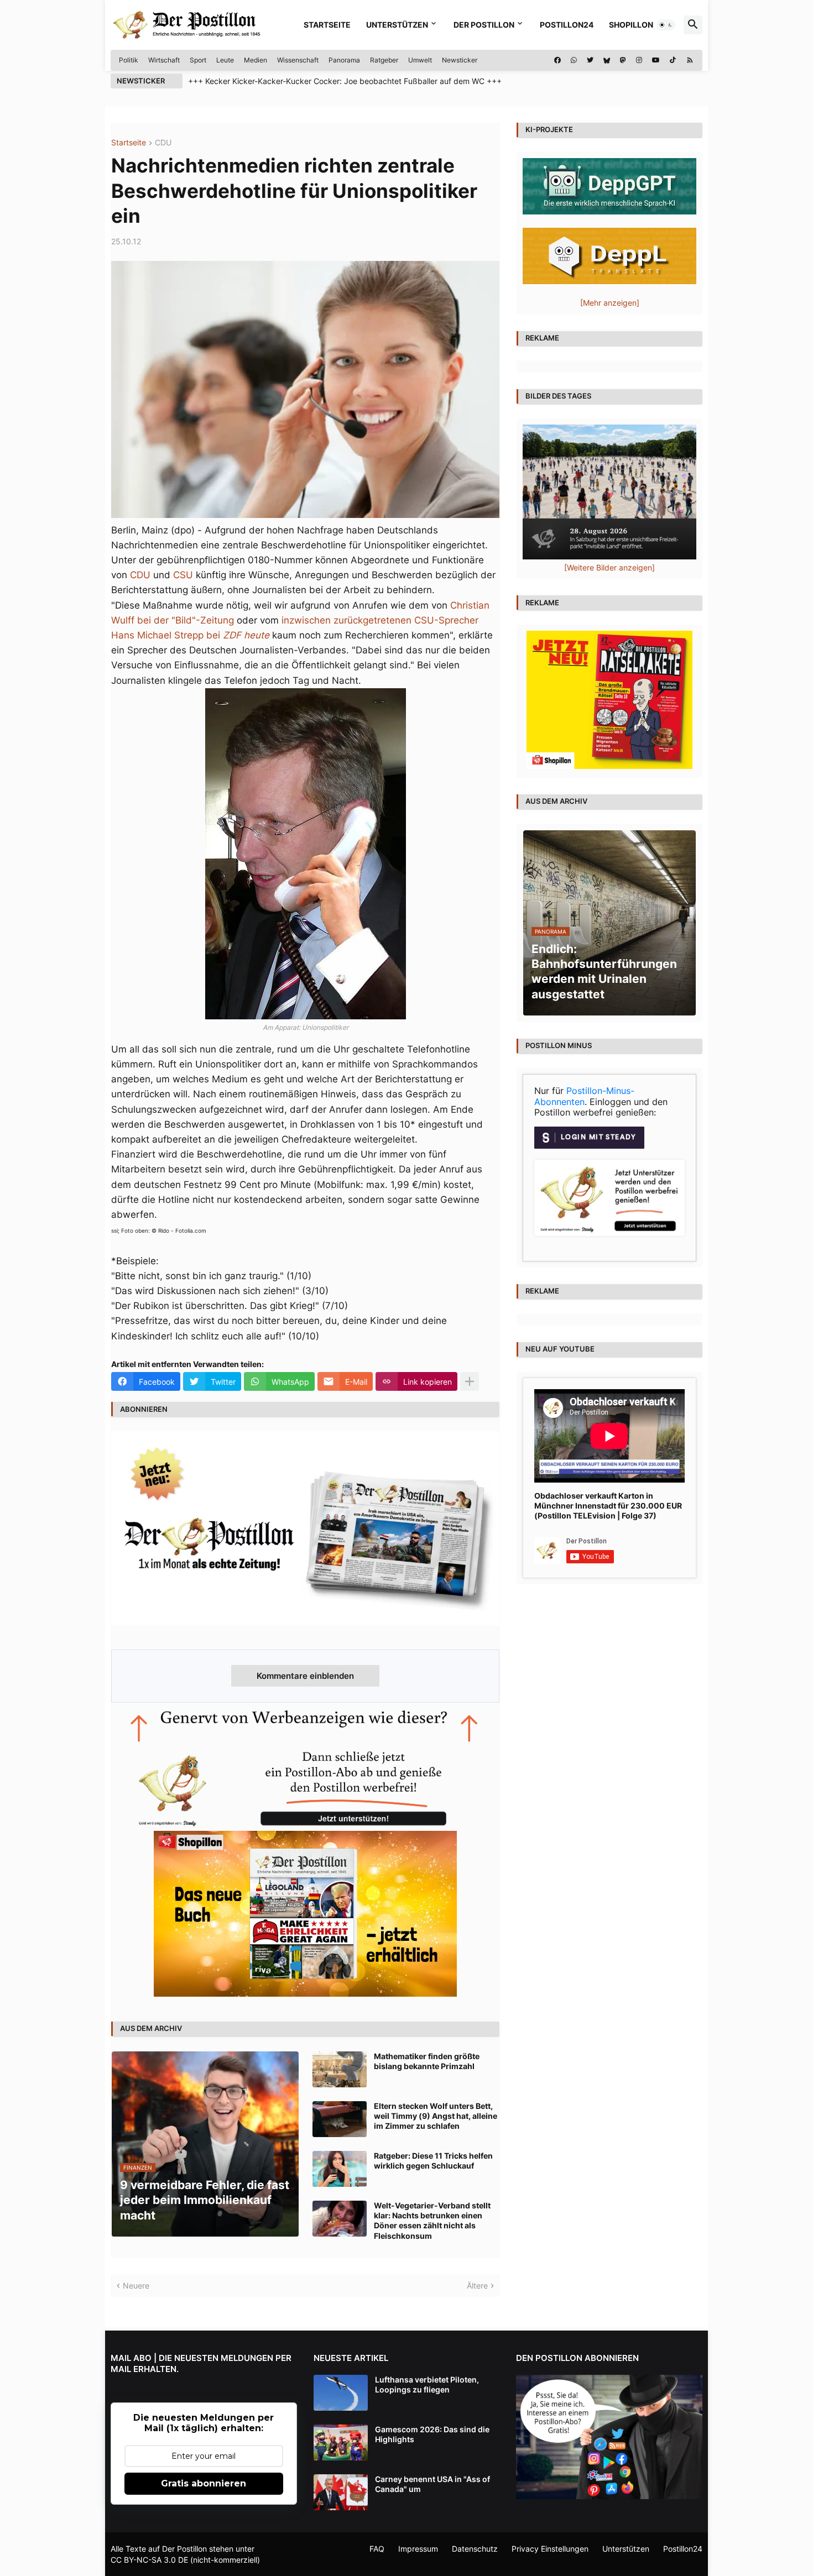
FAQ (377, 2549)
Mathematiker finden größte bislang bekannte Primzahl (427, 2061)
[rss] (690, 60)
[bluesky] (607, 60)
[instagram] (639, 60)
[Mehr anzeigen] (470, 1381)
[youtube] (656, 60)
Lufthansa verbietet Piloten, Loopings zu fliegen (427, 2384)
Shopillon (631, 25)
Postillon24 (567, 25)
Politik (129, 60)
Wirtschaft (164, 60)
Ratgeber (384, 60)
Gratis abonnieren (204, 2483)
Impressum (418, 2549)
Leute (225, 60)
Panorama (344, 60)
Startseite (327, 25)
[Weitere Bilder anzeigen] (609, 567)
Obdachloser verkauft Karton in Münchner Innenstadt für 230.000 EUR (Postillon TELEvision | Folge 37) (608, 1506)
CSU (183, 575)
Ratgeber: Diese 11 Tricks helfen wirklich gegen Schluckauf (433, 2161)
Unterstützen (397, 25)
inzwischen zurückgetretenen (346, 620)
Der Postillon (484, 25)
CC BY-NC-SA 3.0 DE (149, 2560)
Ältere (477, 2286)
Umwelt (420, 60)
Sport (198, 60)
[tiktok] (673, 60)
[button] (666, 25)
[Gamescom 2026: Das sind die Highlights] (341, 2443)
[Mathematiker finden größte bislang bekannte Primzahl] (340, 2069)
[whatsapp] (574, 60)
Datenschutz (475, 2549)
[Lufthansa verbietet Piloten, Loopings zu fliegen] (341, 2393)
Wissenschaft (298, 60)
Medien (256, 60)
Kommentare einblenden (305, 1676)
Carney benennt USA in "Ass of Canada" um (432, 2484)
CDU (163, 143)
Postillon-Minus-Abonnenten (584, 1096)
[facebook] (557, 60)
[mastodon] (623, 60)
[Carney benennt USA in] (341, 2492)
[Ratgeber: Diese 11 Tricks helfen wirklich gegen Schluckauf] (340, 2169)
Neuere (136, 2286)
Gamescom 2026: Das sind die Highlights (432, 2434)
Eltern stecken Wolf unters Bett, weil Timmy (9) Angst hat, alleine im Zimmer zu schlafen (436, 2116)
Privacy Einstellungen (550, 2549)
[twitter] (590, 60)
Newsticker (460, 60)
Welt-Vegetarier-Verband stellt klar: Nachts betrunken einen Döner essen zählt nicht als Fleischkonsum (432, 2221)
